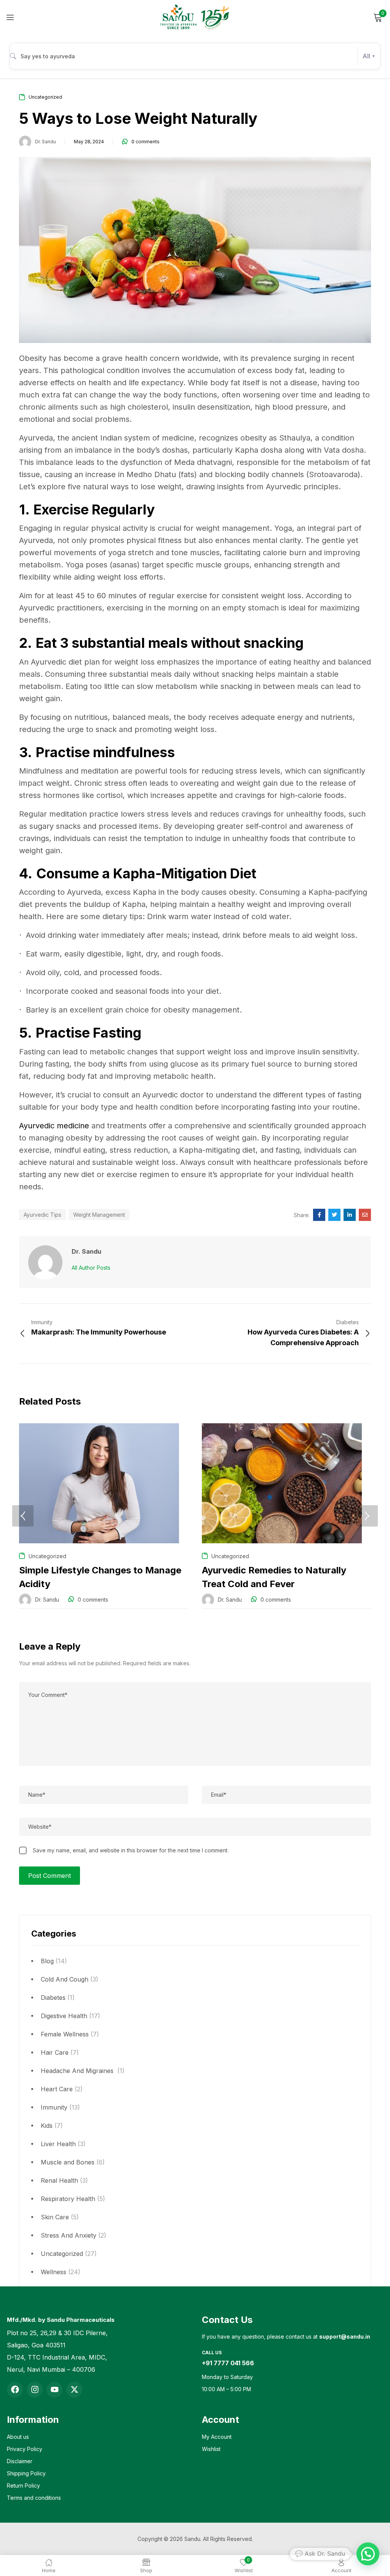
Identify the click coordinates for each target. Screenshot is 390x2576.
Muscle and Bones (68, 2162)
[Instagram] (35, 2390)
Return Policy (23, 2485)
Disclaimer (20, 2461)
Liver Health (58, 2144)
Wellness (54, 2272)
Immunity (54, 2107)
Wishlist (211, 2449)
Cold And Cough (65, 1979)
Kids (47, 2126)
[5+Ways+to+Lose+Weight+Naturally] (334, 1215)
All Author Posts (91, 1268)
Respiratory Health (68, 2199)
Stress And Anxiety (69, 2235)
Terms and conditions (34, 2498)
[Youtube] (54, 2390)
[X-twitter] (74, 2390)
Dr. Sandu (46, 142)
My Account (217, 2437)
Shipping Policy (26, 2473)
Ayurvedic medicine (54, 1126)
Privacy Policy (25, 2449)
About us (18, 2437)
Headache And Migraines (78, 2071)
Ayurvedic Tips (42, 1215)
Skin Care (55, 2217)
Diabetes (53, 1998)
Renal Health (59, 2180)
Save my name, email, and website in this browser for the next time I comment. (131, 1850)
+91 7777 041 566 (228, 2363)
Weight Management (99, 1215)
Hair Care (55, 2052)
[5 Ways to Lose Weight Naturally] (319, 1215)
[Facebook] (15, 2390)
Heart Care (57, 2089)
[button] (368, 2554)
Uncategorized (62, 2254)
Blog (47, 1961)
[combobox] (195, 56)
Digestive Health (64, 2016)
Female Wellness (65, 2034)
